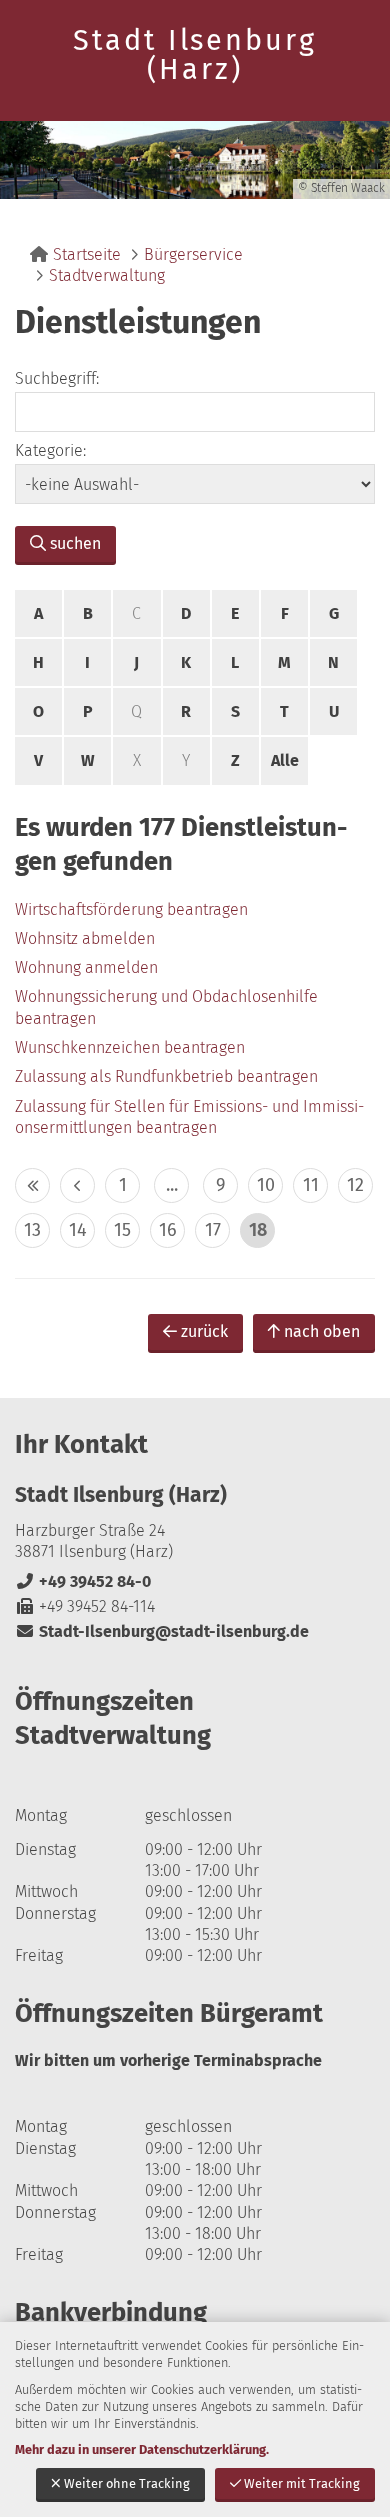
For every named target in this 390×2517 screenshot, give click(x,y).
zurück (204, 1331)
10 (266, 1185)
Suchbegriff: (57, 378)
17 (213, 1230)
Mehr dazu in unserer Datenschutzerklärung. (142, 2449)
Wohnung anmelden (86, 967)
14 (78, 1230)
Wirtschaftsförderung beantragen (131, 909)
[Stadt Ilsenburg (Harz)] (195, 1562)
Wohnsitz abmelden (85, 938)
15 (122, 1230)
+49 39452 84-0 (83, 1581)
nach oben (322, 1331)
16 (168, 1230)
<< (32, 1185)
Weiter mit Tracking (302, 2483)
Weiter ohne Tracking (127, 2483)
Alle (285, 760)
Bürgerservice (193, 254)
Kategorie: (50, 450)
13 (32, 1230)
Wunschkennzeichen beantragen (130, 1047)
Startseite (87, 254)
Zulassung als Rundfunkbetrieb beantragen (166, 1076)
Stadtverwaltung (107, 275)
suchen (75, 543)
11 (311, 1185)
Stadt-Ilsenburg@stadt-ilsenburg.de (162, 1631)
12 (355, 1185)
